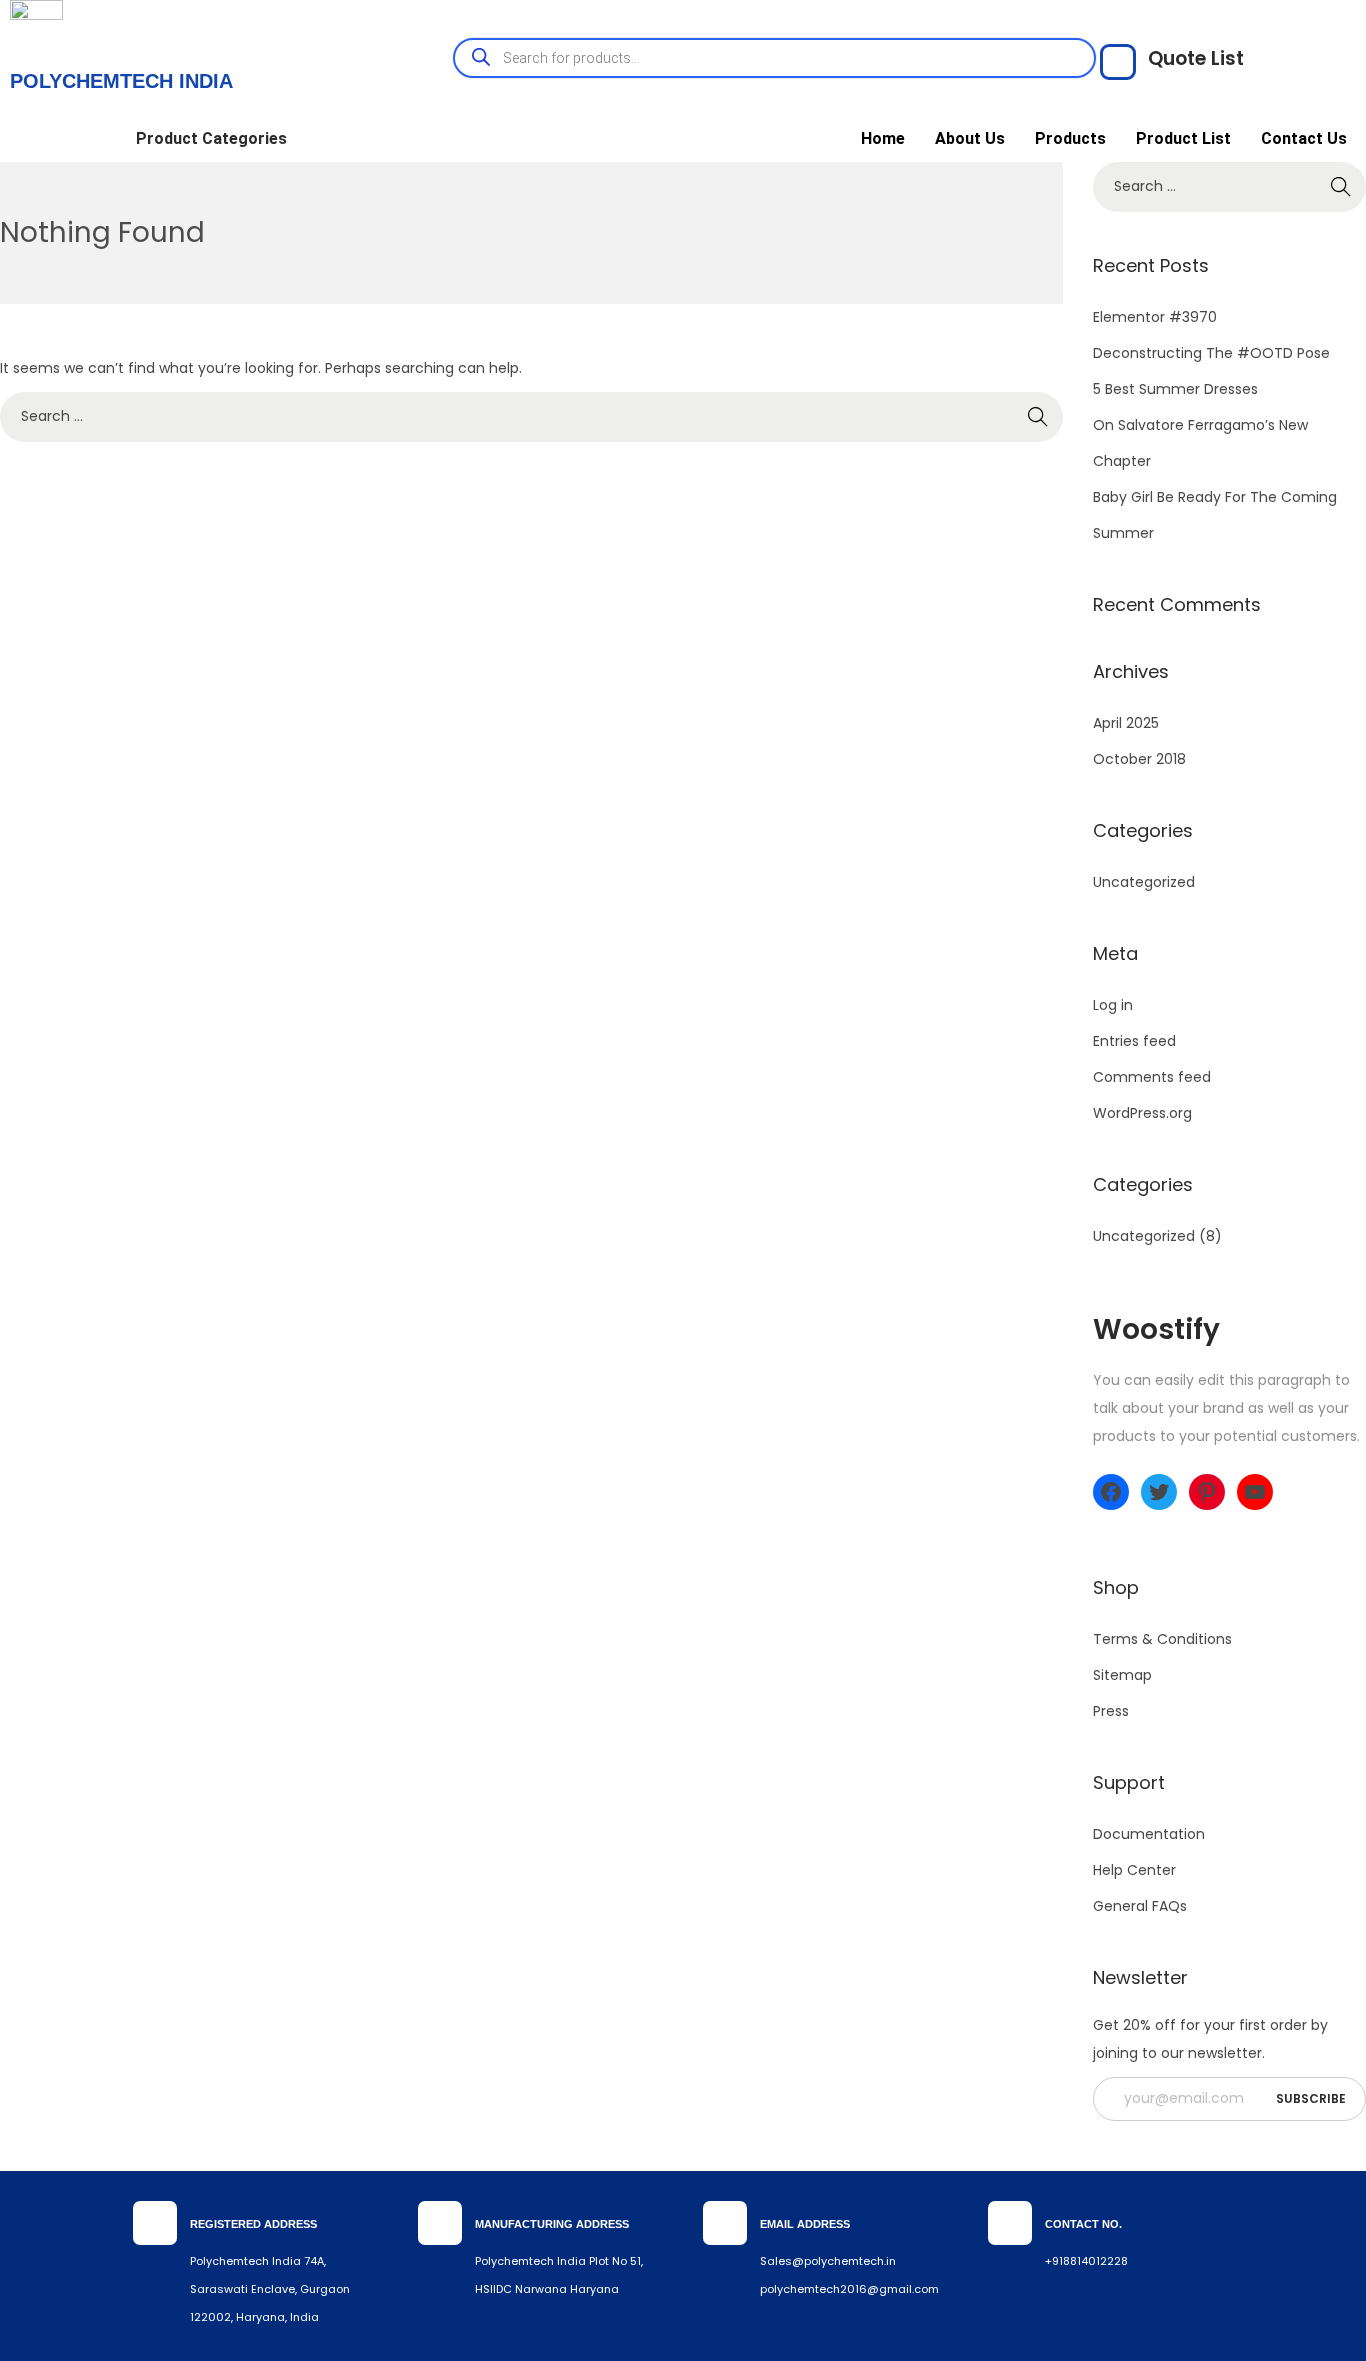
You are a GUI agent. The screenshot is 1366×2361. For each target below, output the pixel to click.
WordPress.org (1142, 1113)
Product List (1183, 138)
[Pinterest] (1207, 1492)
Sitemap (1122, 1675)
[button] (216, 139)
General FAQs (1140, 1906)
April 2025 (1126, 723)
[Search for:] (531, 416)
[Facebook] (1111, 1492)
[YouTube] (1255, 1492)
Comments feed (1152, 1077)
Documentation (1149, 1834)
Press (1111, 1711)
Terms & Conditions (1162, 1639)
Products (1070, 138)
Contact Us (1304, 138)
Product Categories (211, 138)
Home (883, 138)
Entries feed (1134, 1041)
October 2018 (1139, 759)
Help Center (1134, 1870)
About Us (970, 138)
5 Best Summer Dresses (1175, 389)
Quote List (1196, 58)
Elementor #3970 (1155, 317)
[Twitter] (1159, 1492)
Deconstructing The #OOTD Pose (1211, 353)
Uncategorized (1144, 882)
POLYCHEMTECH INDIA (121, 81)
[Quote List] (1118, 62)
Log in (1113, 1005)
